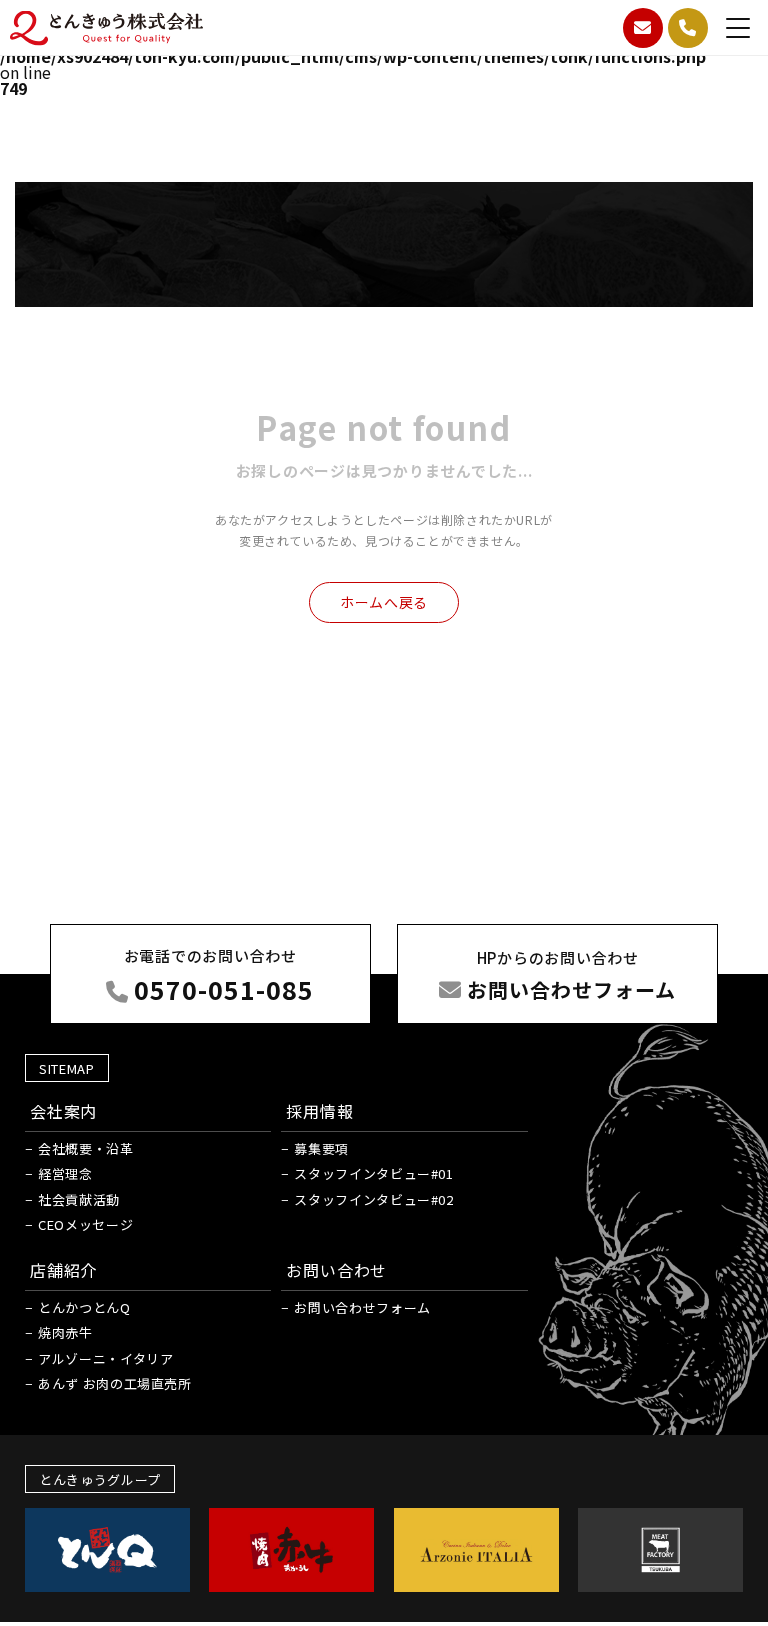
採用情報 (319, 1111)
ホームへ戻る (384, 602)
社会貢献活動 (79, 1199)
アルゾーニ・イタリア (106, 1358)
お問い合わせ (336, 1270)
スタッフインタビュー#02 (373, 1199)
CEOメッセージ (85, 1224)
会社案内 (63, 1111)
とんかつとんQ (84, 1307)
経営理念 (65, 1173)
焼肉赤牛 (65, 1332)
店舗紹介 (63, 1270)
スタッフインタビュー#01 (373, 1173)
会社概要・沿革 (86, 1148)
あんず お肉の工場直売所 (115, 1383)
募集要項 (321, 1148)
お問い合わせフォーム (362, 1307)
